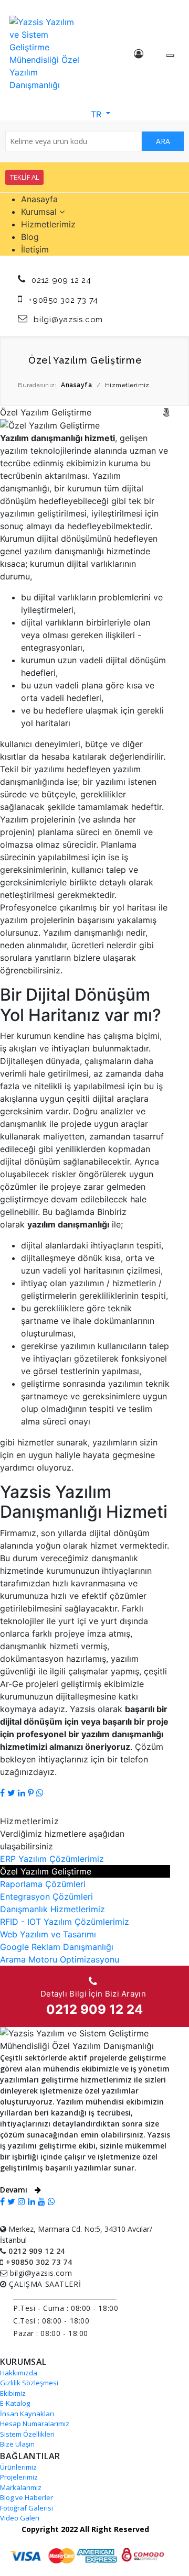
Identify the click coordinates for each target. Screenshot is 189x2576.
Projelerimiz (19, 2477)
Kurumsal (40, 212)
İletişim (35, 249)
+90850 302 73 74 (63, 300)
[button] (94, 113)
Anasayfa (39, 199)
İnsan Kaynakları (27, 2414)
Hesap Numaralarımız (35, 2424)
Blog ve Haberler (27, 2497)
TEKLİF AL (24, 177)
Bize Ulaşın (17, 2444)
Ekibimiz (13, 2393)
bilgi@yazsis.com (68, 320)
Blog (30, 237)
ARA (163, 141)
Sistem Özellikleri (27, 2434)
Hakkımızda (19, 2373)
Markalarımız (21, 2487)
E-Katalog (15, 2403)
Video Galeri (20, 2518)
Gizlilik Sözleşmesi (29, 2383)
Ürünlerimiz (18, 2467)
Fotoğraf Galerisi (27, 2508)
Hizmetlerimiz (48, 224)
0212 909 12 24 (61, 280)
